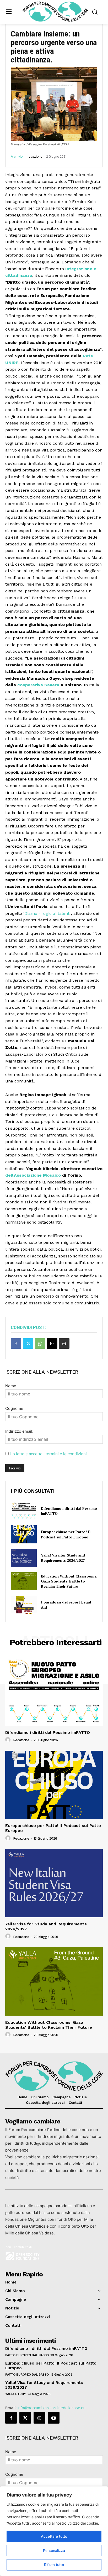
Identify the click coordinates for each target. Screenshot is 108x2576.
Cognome (14, 1408)
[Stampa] (64, 1343)
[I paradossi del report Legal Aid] (24, 1605)
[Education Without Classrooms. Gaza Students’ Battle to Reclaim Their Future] (24, 1581)
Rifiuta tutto (54, 2565)
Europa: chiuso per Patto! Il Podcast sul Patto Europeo (66, 1534)
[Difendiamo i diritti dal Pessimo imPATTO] (24, 1511)
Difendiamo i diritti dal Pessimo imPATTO (48, 1732)
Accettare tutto (54, 2536)
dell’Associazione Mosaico (33, 1175)
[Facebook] (16, 1343)
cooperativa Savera (38, 685)
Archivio (17, 157)
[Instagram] (39, 2418)
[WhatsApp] (40, 1343)
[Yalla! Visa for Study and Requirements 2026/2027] (24, 1558)
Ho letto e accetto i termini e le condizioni (48, 1454)
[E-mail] (52, 1343)
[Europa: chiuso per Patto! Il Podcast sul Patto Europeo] (24, 1534)
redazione (35, 157)
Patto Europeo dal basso (27, 2355)
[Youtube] (54, 2418)
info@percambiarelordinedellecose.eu (52, 2408)
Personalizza (54, 2550)
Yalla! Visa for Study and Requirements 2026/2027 (63, 1558)
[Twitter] (28, 1343)
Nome (11, 1386)
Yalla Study (16, 2394)
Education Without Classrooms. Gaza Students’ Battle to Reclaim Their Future (69, 1581)
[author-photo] (9, 1740)
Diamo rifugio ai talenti (47, 913)
